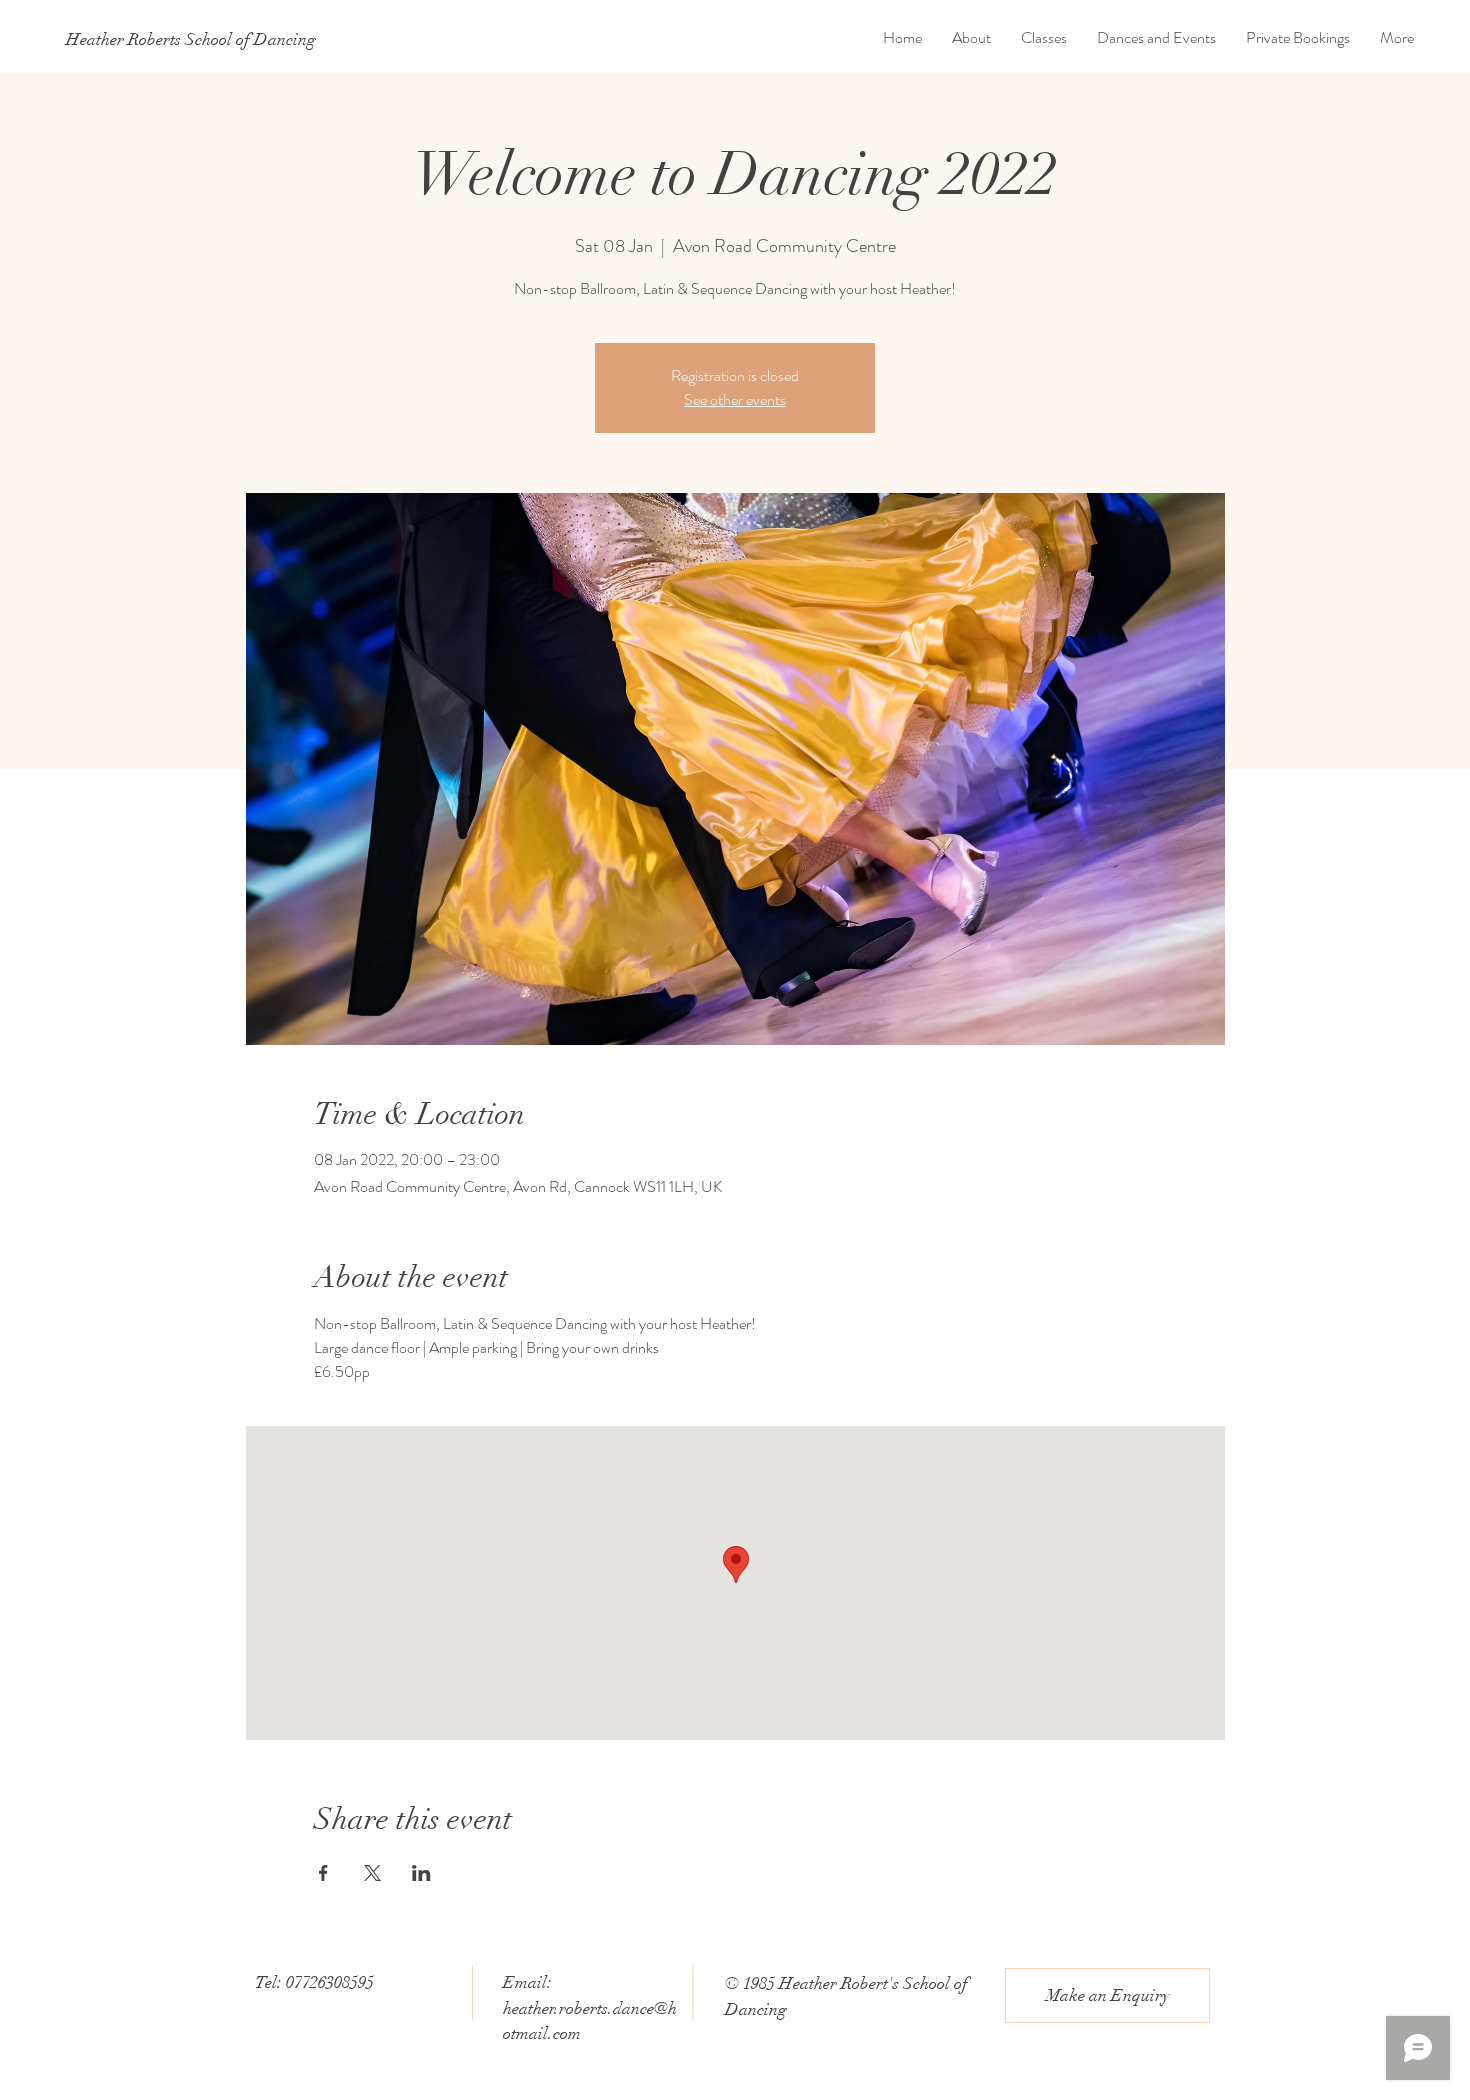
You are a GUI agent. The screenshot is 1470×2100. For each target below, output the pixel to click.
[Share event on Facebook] (323, 1873)
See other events (735, 399)
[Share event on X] (372, 1873)
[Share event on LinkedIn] (421, 1873)
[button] (1107, 1995)
